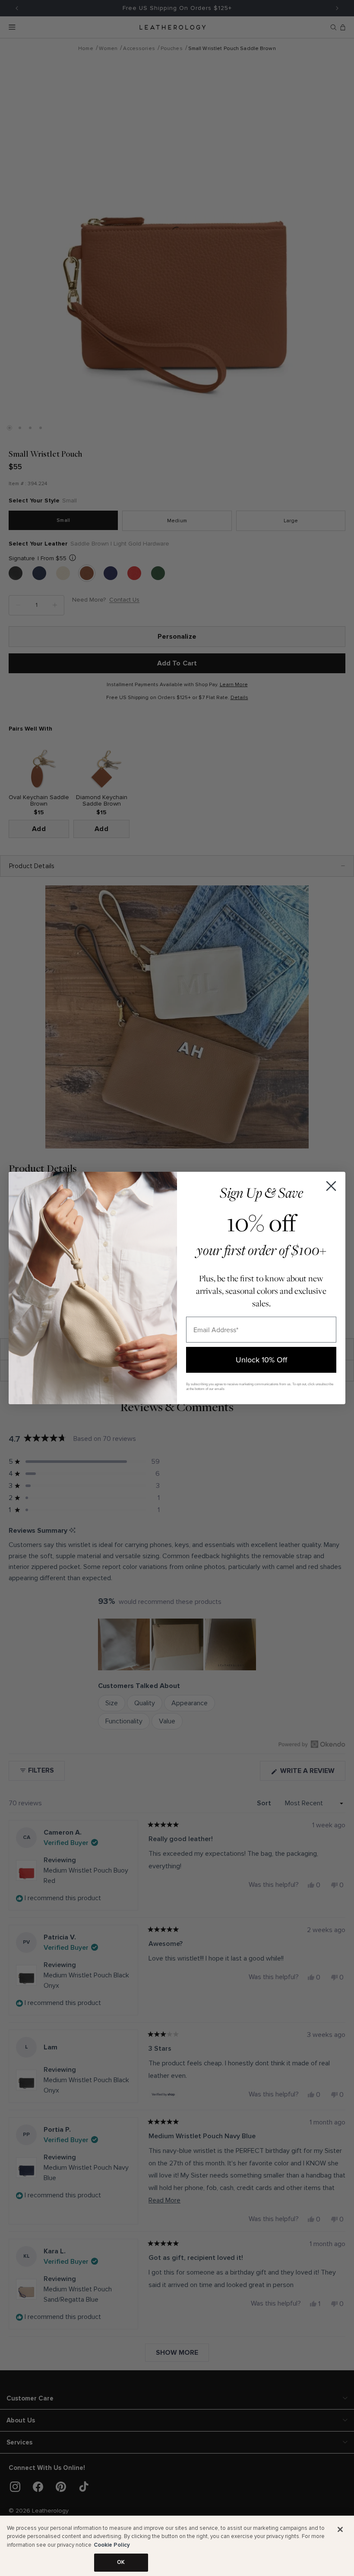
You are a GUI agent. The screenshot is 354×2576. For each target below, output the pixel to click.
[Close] (340, 2529)
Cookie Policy (112, 2545)
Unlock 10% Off (261, 1360)
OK (121, 2562)
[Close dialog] (331, 1186)
